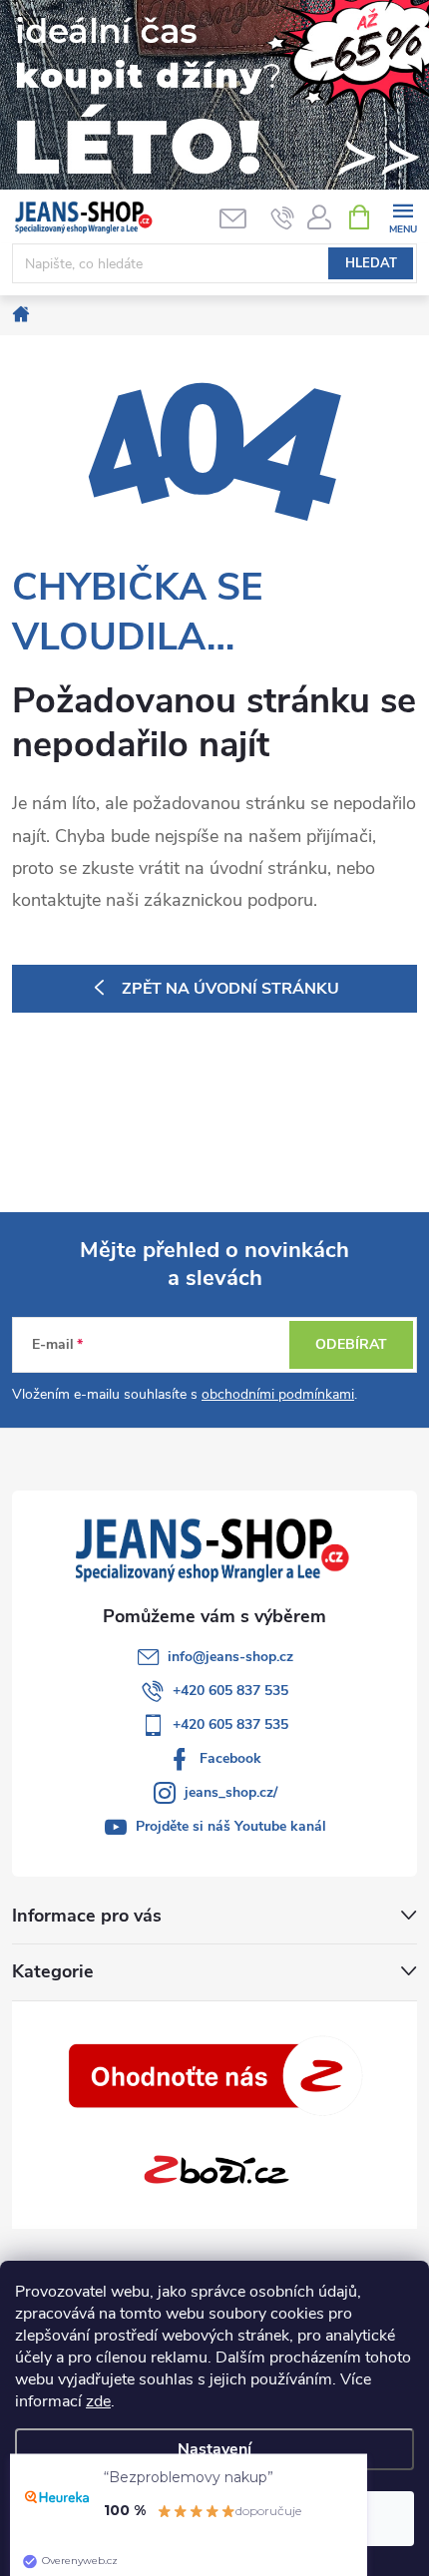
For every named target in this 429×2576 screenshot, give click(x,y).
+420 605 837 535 (230, 1691)
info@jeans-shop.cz (230, 1657)
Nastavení (214, 2449)
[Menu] (403, 216)
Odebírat (351, 1344)
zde (98, 2401)
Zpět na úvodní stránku (230, 989)
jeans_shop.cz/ (231, 1792)
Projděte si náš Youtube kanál (231, 1826)
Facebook (230, 1758)
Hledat (371, 263)
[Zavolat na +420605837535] (283, 217)
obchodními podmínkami (278, 1394)
